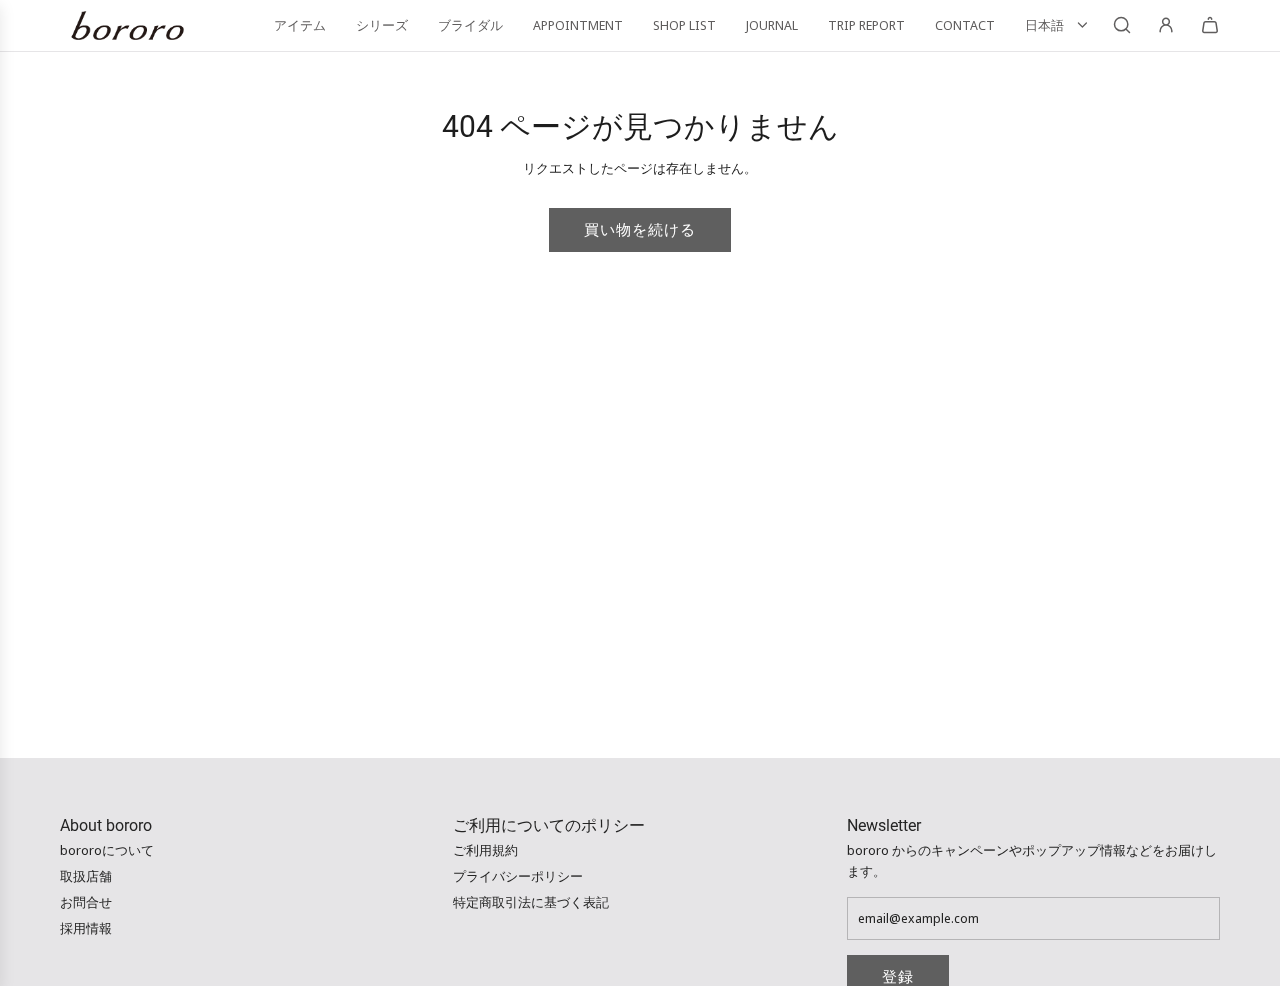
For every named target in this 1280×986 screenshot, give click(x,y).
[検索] (1122, 25)
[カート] (1210, 25)
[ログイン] (1166, 25)
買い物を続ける (640, 230)
